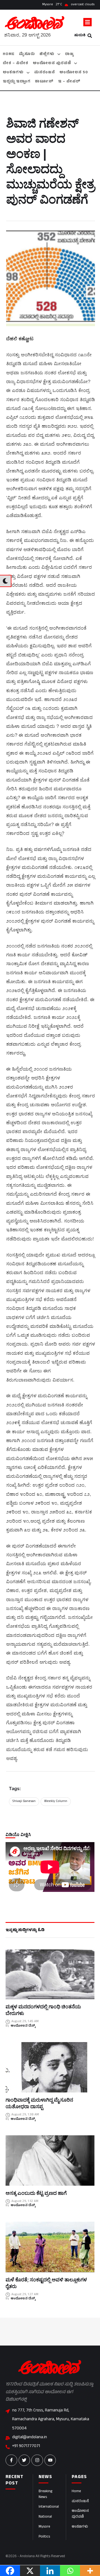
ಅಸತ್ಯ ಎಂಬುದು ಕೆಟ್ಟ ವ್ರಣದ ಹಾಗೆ (36, 2193)
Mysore (44, 2527)
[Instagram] (37, 2460)
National (45, 2517)
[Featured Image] (50, 1974)
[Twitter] (24, 2460)
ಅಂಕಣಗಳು (80, 2527)
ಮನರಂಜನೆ (80, 2502)
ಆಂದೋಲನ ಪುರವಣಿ (80, 2514)
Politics (44, 2537)
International (49, 2507)
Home (76, 2492)
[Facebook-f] (11, 2460)
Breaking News (45, 2495)
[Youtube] (50, 2460)
